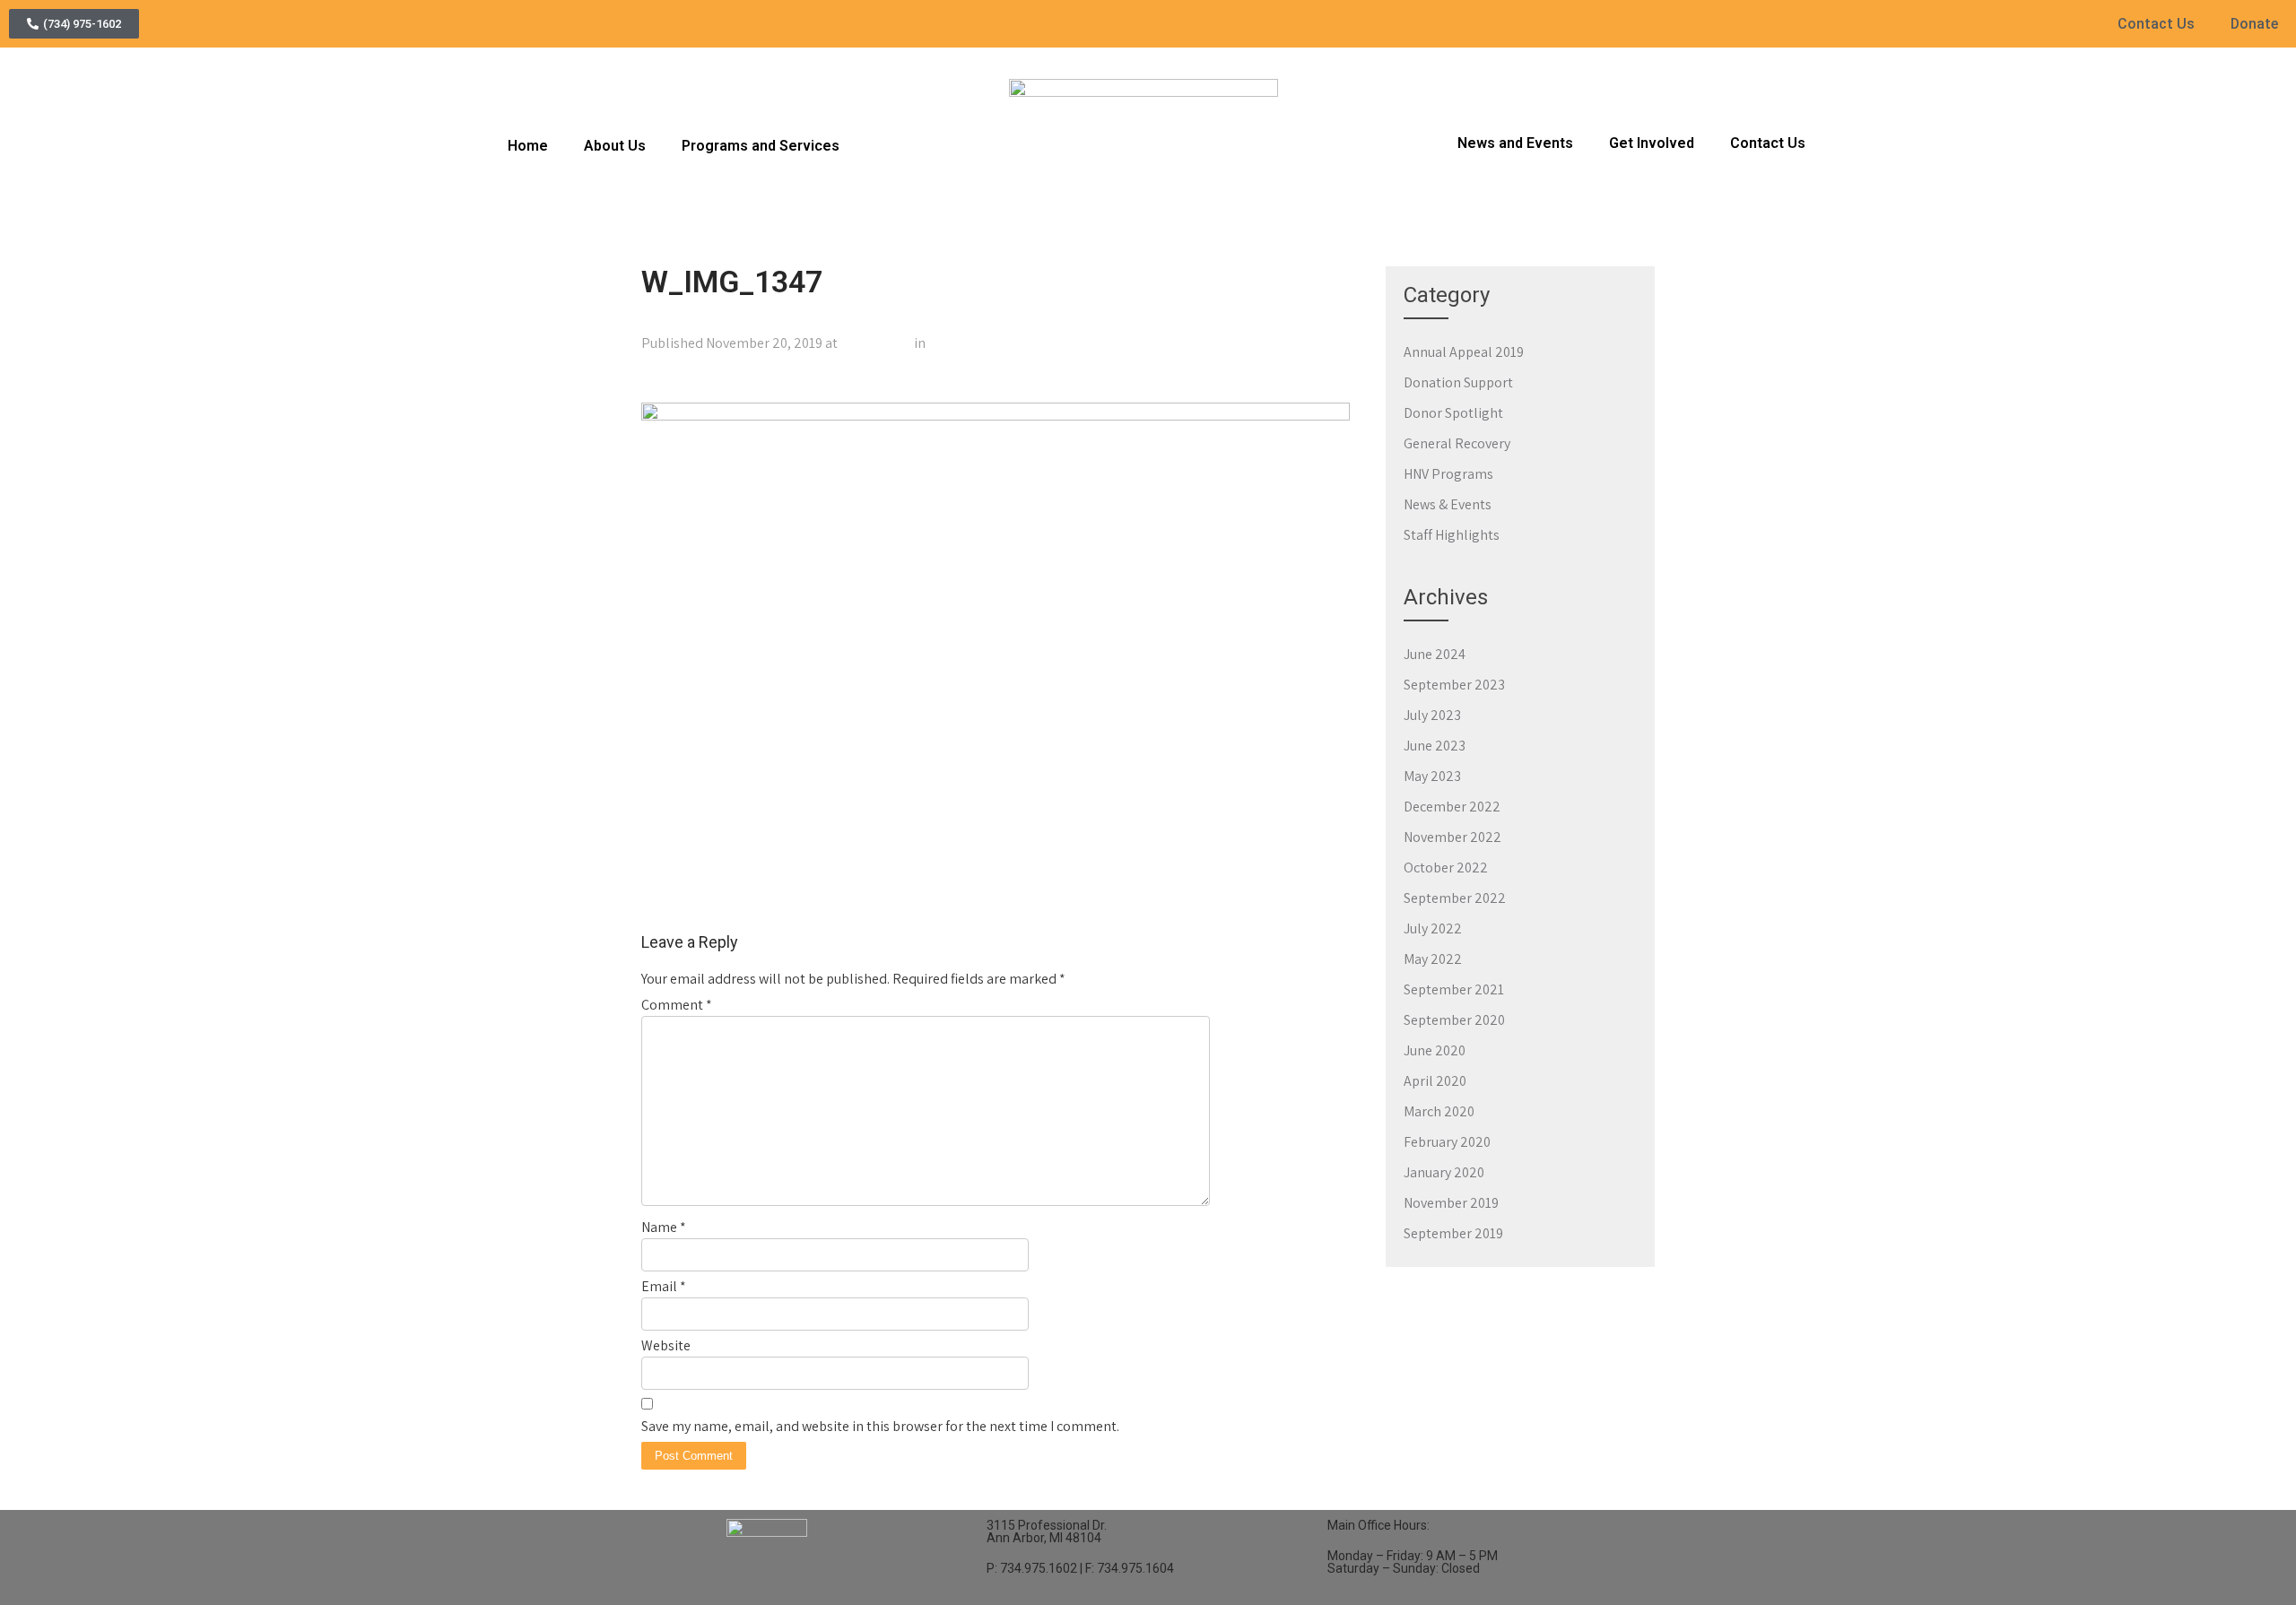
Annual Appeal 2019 (1464, 352)
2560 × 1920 (876, 343)
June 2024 (1435, 654)
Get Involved (1652, 143)
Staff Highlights (1452, 535)
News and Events (1515, 143)
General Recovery (1457, 443)
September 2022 (1455, 898)
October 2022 (1446, 868)
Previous (676, 382)
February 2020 (1447, 1142)
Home (528, 146)
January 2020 (1444, 1172)
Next (1327, 382)
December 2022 (1452, 807)
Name (664, 1227)
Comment (677, 1005)
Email (664, 1286)
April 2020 (1435, 1081)
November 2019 (1451, 1203)
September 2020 (1454, 1020)
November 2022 (1452, 837)
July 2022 (1433, 928)
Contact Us (2156, 24)
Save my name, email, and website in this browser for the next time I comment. (880, 1426)
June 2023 (1435, 746)
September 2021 (1454, 989)
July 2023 (1432, 715)
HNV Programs (1448, 474)
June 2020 (1435, 1050)
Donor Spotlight (1453, 413)
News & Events (1448, 504)
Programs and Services (761, 146)
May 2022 (1433, 959)
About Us (615, 146)
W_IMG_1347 (967, 343)
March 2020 (1439, 1111)
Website (666, 1345)
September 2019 (1453, 1233)
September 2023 (1454, 685)
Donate (2254, 24)
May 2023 (1432, 776)
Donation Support (1458, 382)
